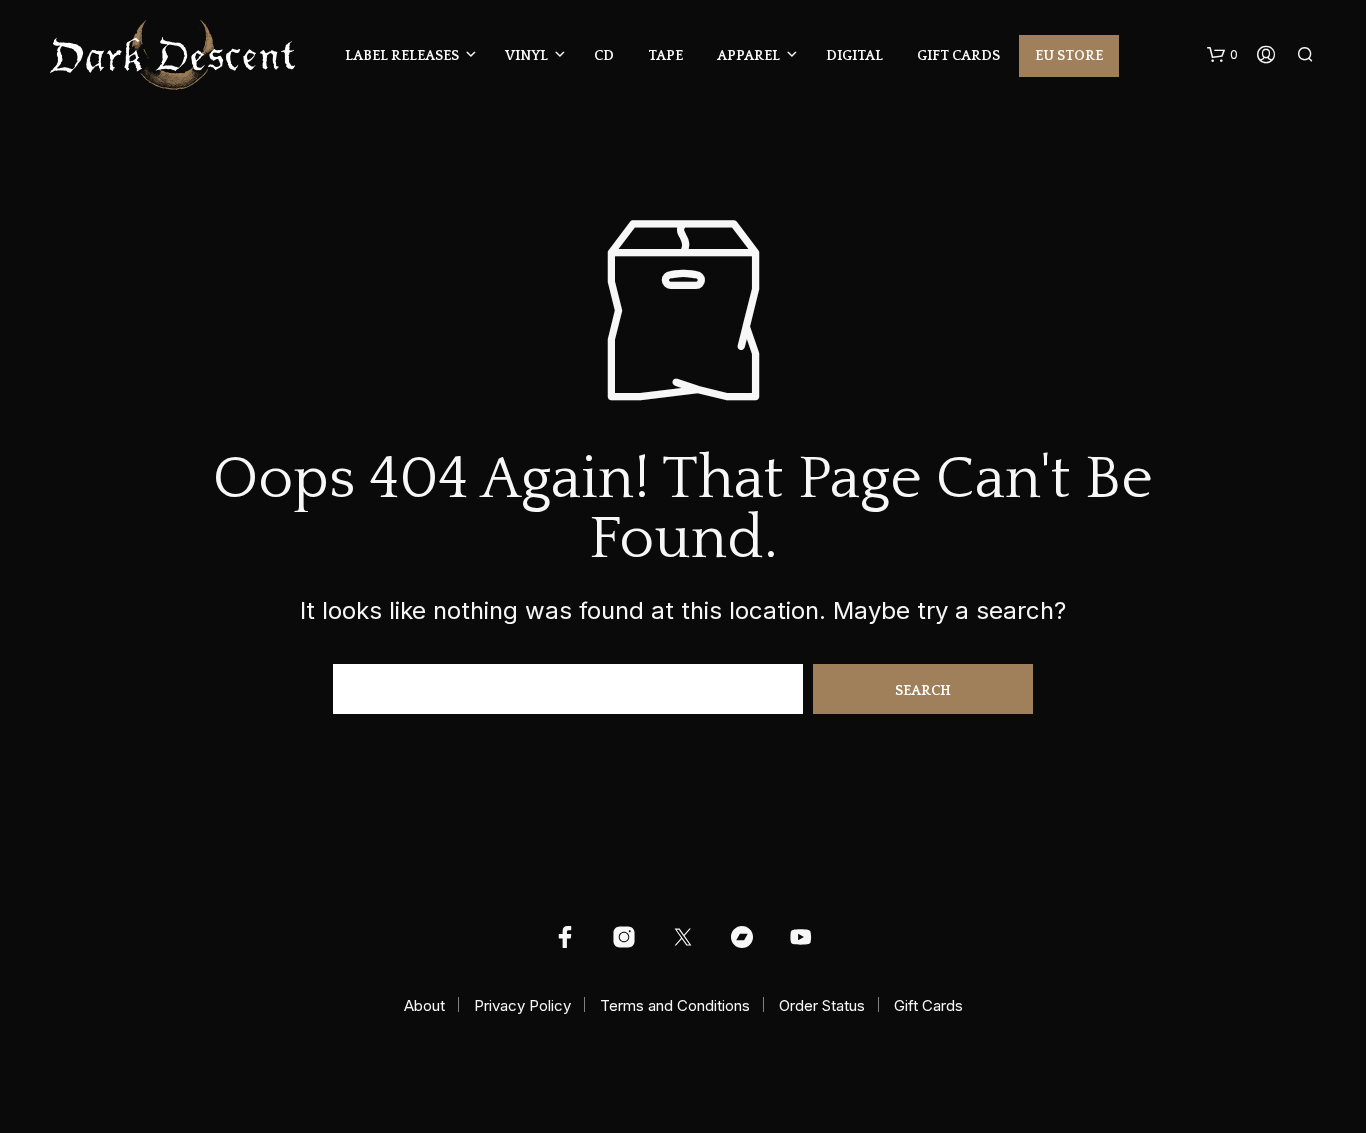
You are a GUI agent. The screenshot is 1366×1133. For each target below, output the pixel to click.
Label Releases (402, 56)
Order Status (822, 1005)
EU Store (1069, 56)
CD (604, 56)
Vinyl (526, 56)
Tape (665, 56)
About (424, 1005)
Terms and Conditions (675, 1005)
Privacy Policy (522, 1005)
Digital (854, 56)
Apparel (748, 56)
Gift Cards (958, 56)
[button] (1222, 55)
